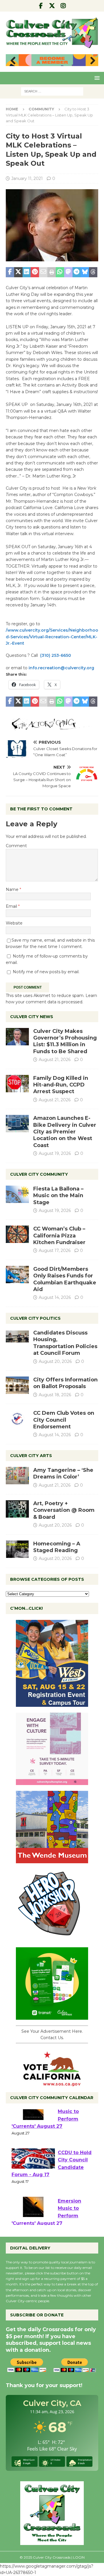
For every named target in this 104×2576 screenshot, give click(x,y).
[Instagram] (63, 6)
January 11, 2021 (27, 178)
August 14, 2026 (55, 1297)
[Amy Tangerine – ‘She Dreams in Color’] (17, 1476)
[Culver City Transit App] (52, 2016)
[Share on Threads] (93, 272)
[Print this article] (52, 272)
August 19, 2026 (55, 1153)
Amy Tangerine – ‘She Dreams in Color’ (63, 1473)
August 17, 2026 (55, 1250)
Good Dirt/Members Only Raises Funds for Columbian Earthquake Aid (65, 1279)
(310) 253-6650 (56, 655)
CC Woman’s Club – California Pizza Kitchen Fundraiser (59, 1236)
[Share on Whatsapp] (60, 272)
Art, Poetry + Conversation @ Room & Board (64, 1510)
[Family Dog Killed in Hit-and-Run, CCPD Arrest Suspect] (17, 1084)
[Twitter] (52, 6)
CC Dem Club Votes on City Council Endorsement (64, 1420)
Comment (16, 846)
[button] (96, 78)
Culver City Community (39, 1174)
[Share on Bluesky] (85, 272)
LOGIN (79, 2557)
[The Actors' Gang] (52, 727)
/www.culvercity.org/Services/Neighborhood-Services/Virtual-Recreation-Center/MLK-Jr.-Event (52, 637)
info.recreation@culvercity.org (61, 668)
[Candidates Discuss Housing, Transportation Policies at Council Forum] (17, 1338)
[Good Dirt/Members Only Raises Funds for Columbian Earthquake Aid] (17, 1275)
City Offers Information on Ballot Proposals (65, 1383)
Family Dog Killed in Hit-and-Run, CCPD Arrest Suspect (61, 1085)
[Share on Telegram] (77, 272)
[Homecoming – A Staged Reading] (17, 1549)
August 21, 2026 (55, 1060)
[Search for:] (52, 91)
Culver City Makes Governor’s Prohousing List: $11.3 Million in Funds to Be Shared (65, 1041)
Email (12, 906)
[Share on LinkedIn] (27, 272)
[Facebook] (41, 6)
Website (14, 923)
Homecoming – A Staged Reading (57, 1547)
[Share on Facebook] (10, 272)
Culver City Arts (31, 1456)
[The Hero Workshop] (52, 1938)
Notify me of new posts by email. (46, 972)
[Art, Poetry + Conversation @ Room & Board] (17, 1509)
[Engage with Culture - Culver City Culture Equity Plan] (52, 1782)
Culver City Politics (35, 1318)
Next (91, 61)
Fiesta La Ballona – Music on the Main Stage (58, 1196)
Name (13, 889)
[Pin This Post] (35, 272)
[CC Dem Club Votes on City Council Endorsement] (17, 1419)
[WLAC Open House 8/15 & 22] (52, 1703)
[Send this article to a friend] (43, 272)
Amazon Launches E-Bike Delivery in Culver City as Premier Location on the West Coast (65, 1132)
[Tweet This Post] (18, 272)
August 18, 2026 (55, 1395)
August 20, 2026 (55, 1361)
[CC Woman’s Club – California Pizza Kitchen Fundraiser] (17, 1234)
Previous (13, 61)
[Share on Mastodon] (68, 272)
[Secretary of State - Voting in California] (52, 2083)
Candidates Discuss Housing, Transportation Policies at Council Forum (65, 1343)
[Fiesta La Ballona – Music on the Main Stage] (17, 1194)
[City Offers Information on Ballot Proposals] (17, 1385)
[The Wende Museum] (52, 1860)
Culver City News (32, 1017)
